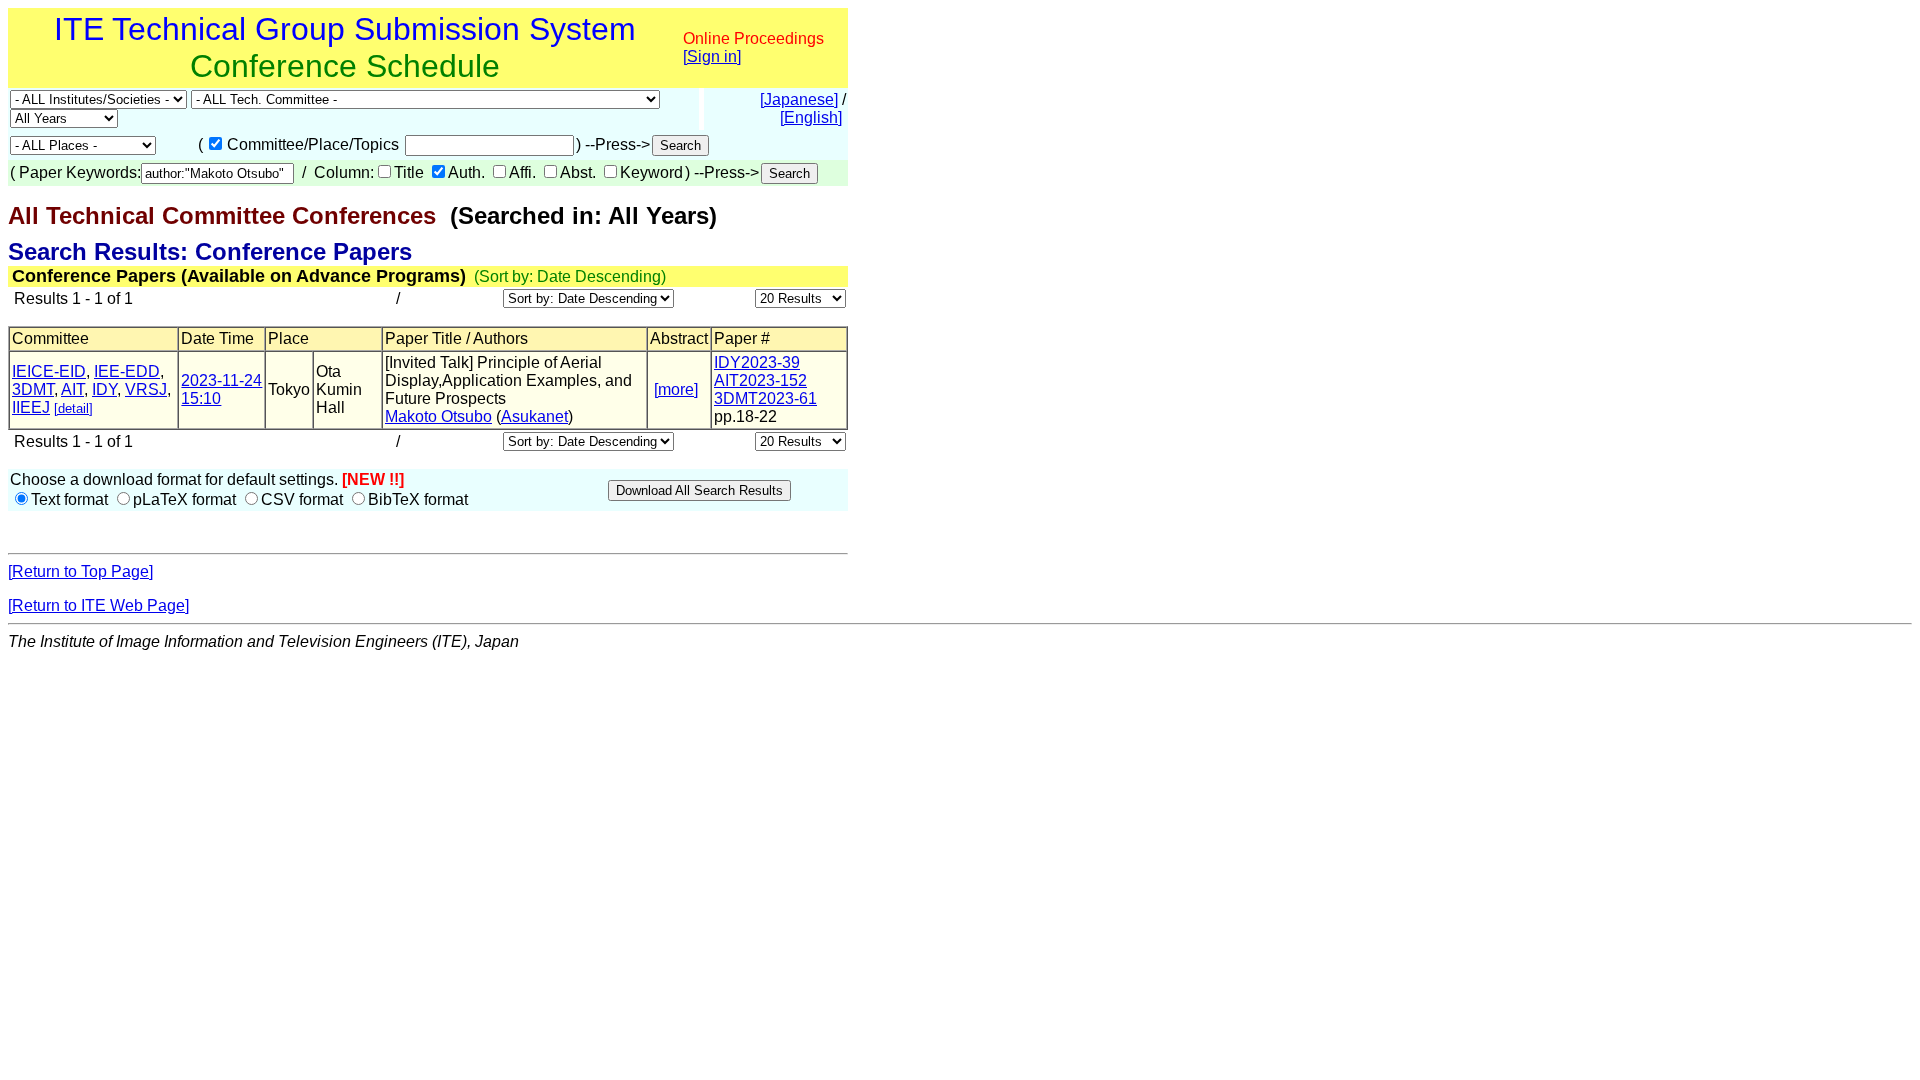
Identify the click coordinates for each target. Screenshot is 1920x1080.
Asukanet (534, 416)
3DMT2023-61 (765, 398)
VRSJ (146, 389)
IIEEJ (31, 407)
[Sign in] (712, 56)
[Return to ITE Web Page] (98, 605)
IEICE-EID (49, 371)
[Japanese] (799, 99)
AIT (72, 389)
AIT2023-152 (760, 380)
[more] (676, 389)
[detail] (73, 408)
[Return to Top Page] (80, 571)
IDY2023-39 (757, 362)
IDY (104, 389)
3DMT (33, 389)
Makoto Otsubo (438, 416)
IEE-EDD (127, 371)
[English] (811, 117)
